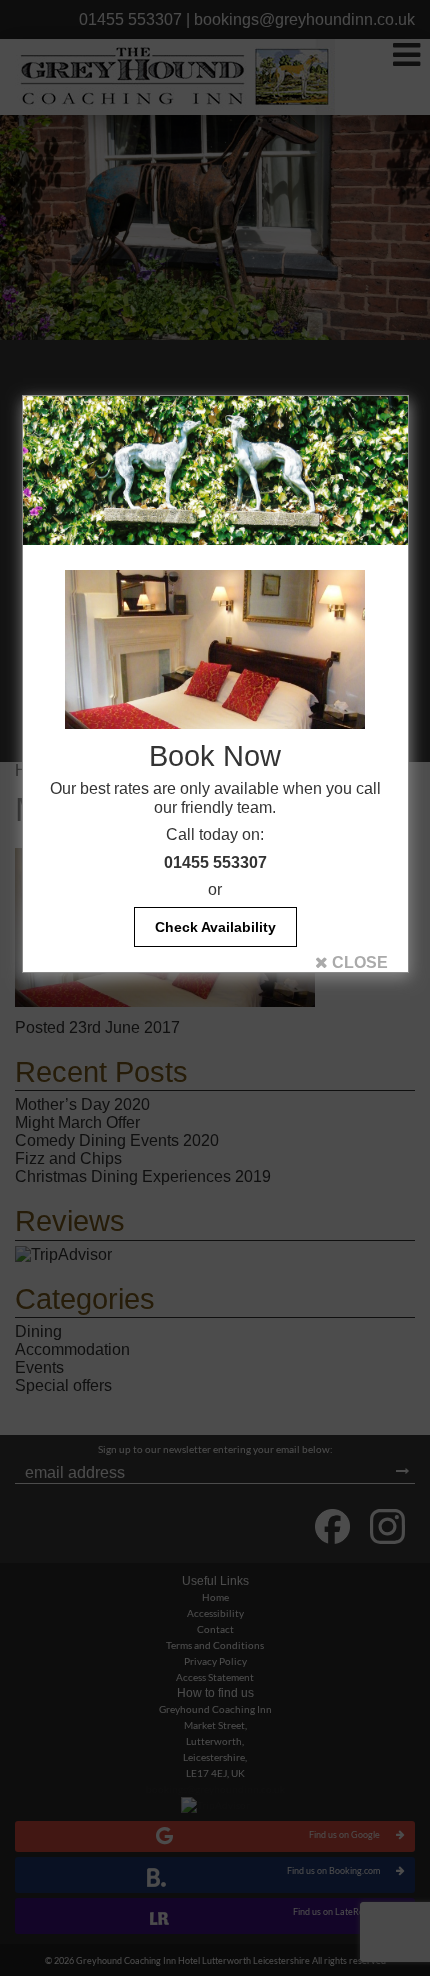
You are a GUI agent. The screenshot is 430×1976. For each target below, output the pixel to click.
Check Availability (215, 927)
